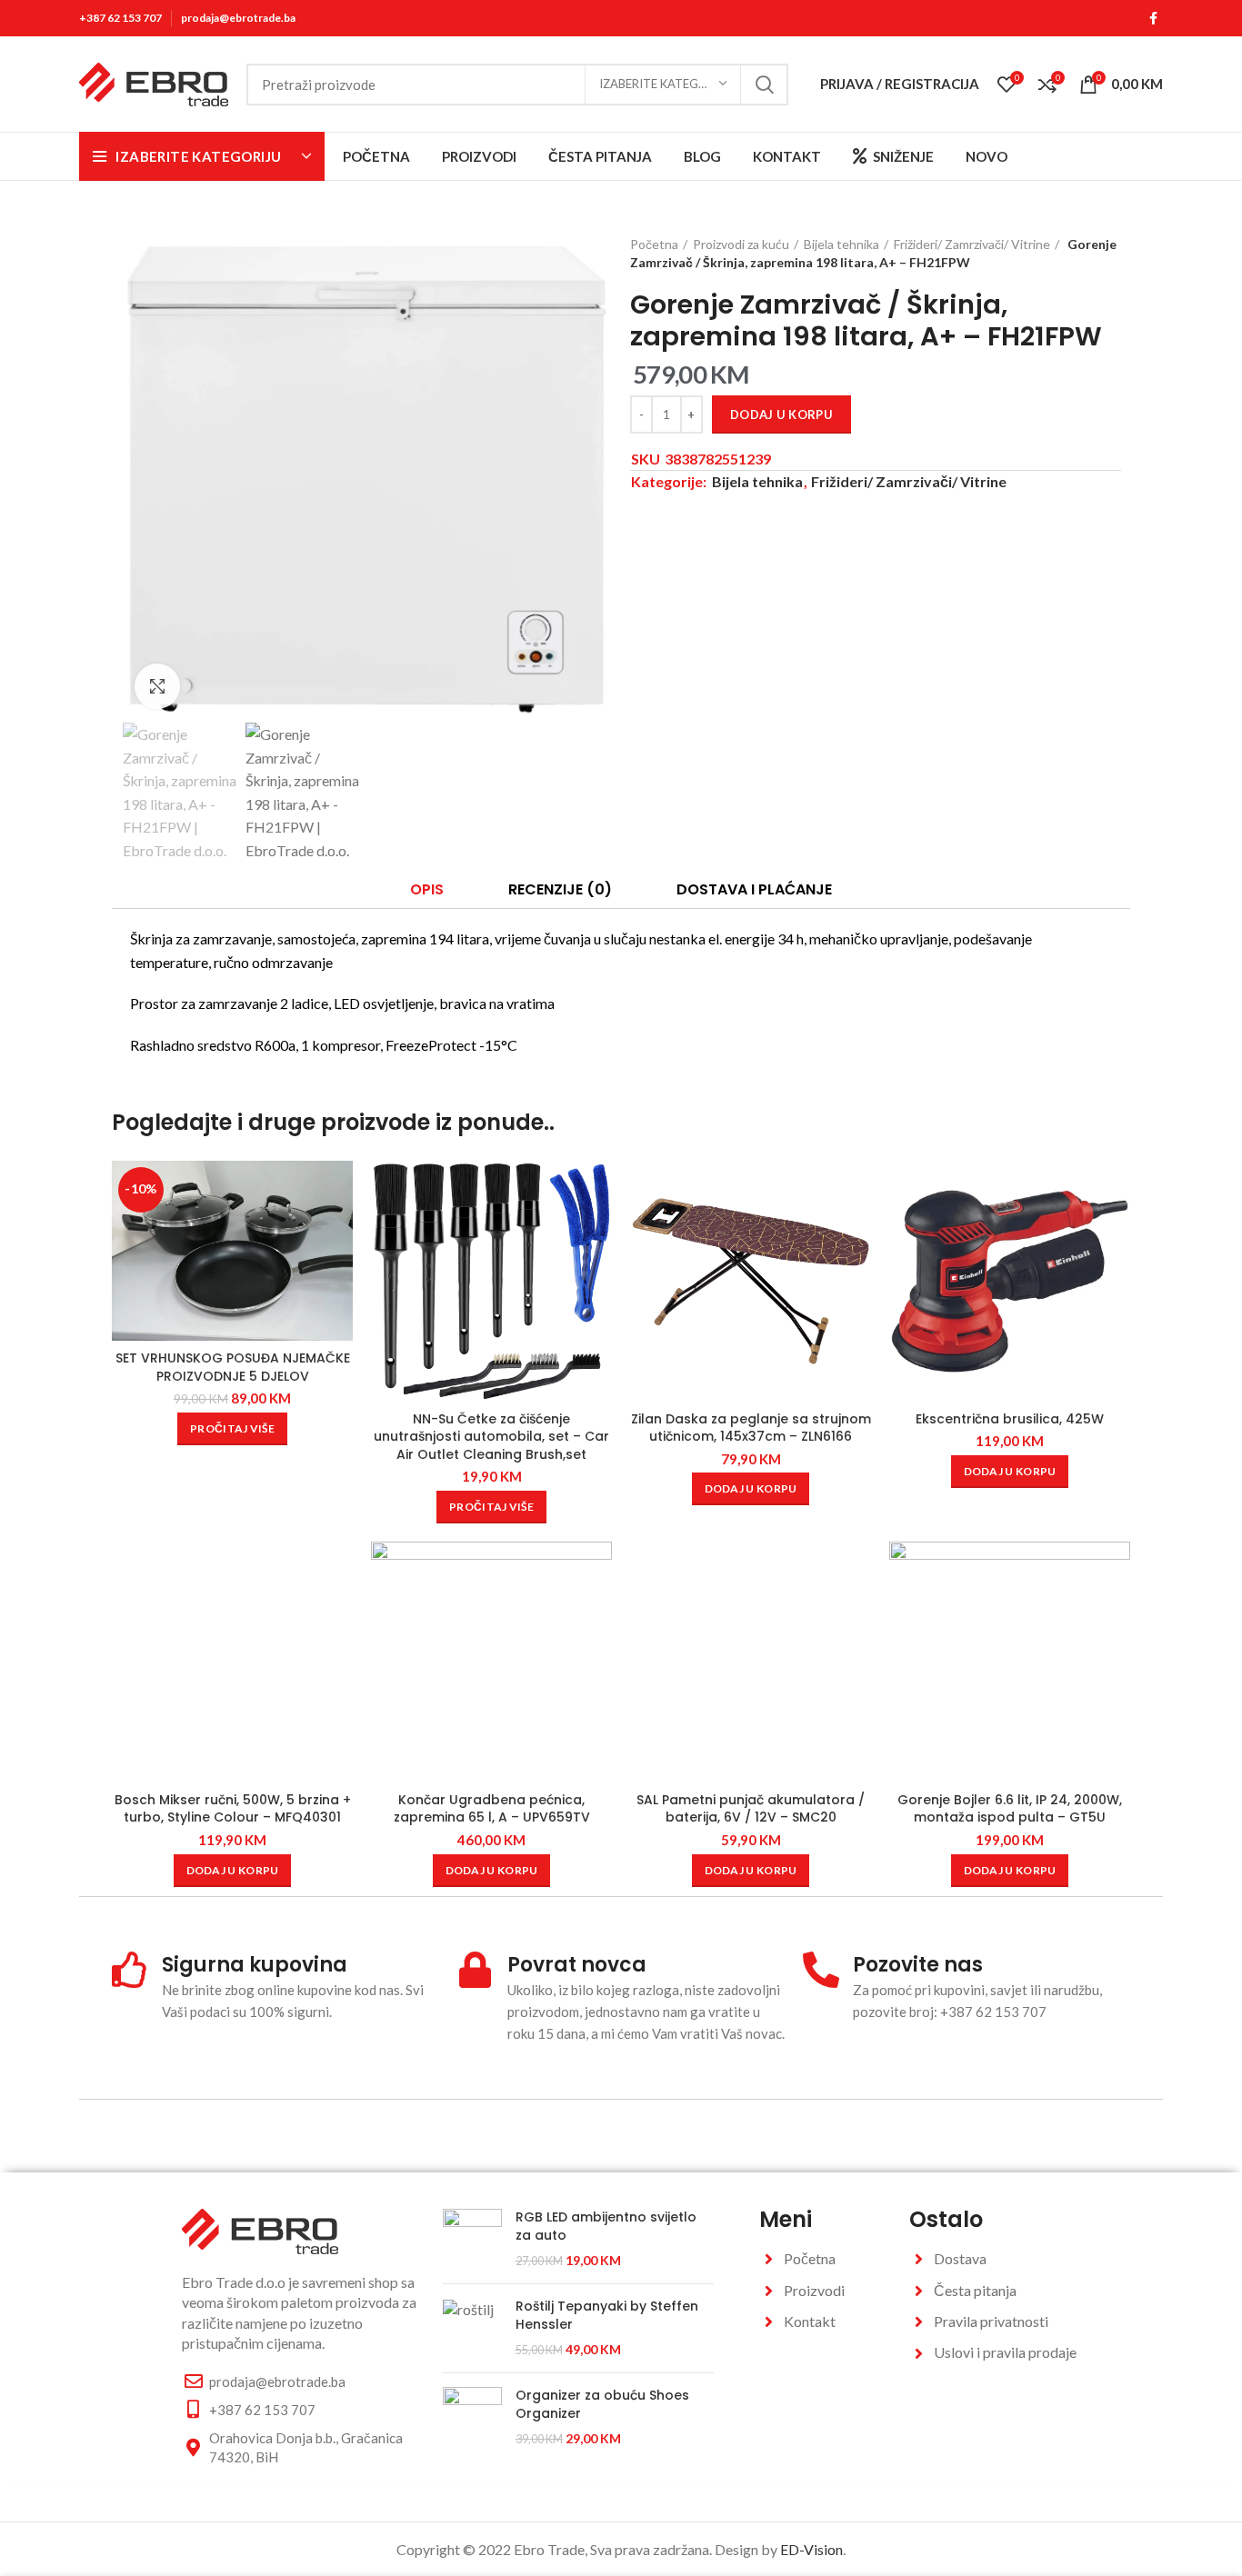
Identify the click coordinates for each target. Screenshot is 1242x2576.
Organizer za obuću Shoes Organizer (602, 2405)
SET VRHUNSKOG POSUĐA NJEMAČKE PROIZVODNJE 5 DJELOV (233, 1367)
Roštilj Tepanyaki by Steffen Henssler (607, 2316)
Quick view (339, 1231)
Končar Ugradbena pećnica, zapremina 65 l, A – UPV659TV (492, 1809)
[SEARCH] (764, 85)
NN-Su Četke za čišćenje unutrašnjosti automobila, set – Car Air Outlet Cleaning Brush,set (491, 1437)
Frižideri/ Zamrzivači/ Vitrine (972, 244)
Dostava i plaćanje (754, 889)
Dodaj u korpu (781, 414)
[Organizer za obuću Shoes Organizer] (472, 2417)
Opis (427, 889)
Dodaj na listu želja (339, 1272)
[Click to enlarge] (157, 686)
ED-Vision (811, 2549)
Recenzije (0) (560, 889)
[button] (751, 1489)
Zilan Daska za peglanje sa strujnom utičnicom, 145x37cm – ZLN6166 (751, 1428)
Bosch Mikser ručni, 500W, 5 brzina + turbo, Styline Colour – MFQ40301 (233, 1809)
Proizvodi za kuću (741, 244)
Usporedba (339, 1190)
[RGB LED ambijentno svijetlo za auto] (472, 2239)
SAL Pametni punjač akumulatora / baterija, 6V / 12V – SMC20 (751, 1809)
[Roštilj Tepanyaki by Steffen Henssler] (472, 2328)
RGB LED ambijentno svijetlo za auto (606, 2227)
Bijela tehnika (841, 244)
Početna (654, 244)
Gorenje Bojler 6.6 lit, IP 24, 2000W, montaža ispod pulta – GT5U (1010, 1809)
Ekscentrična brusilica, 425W (1010, 1419)
